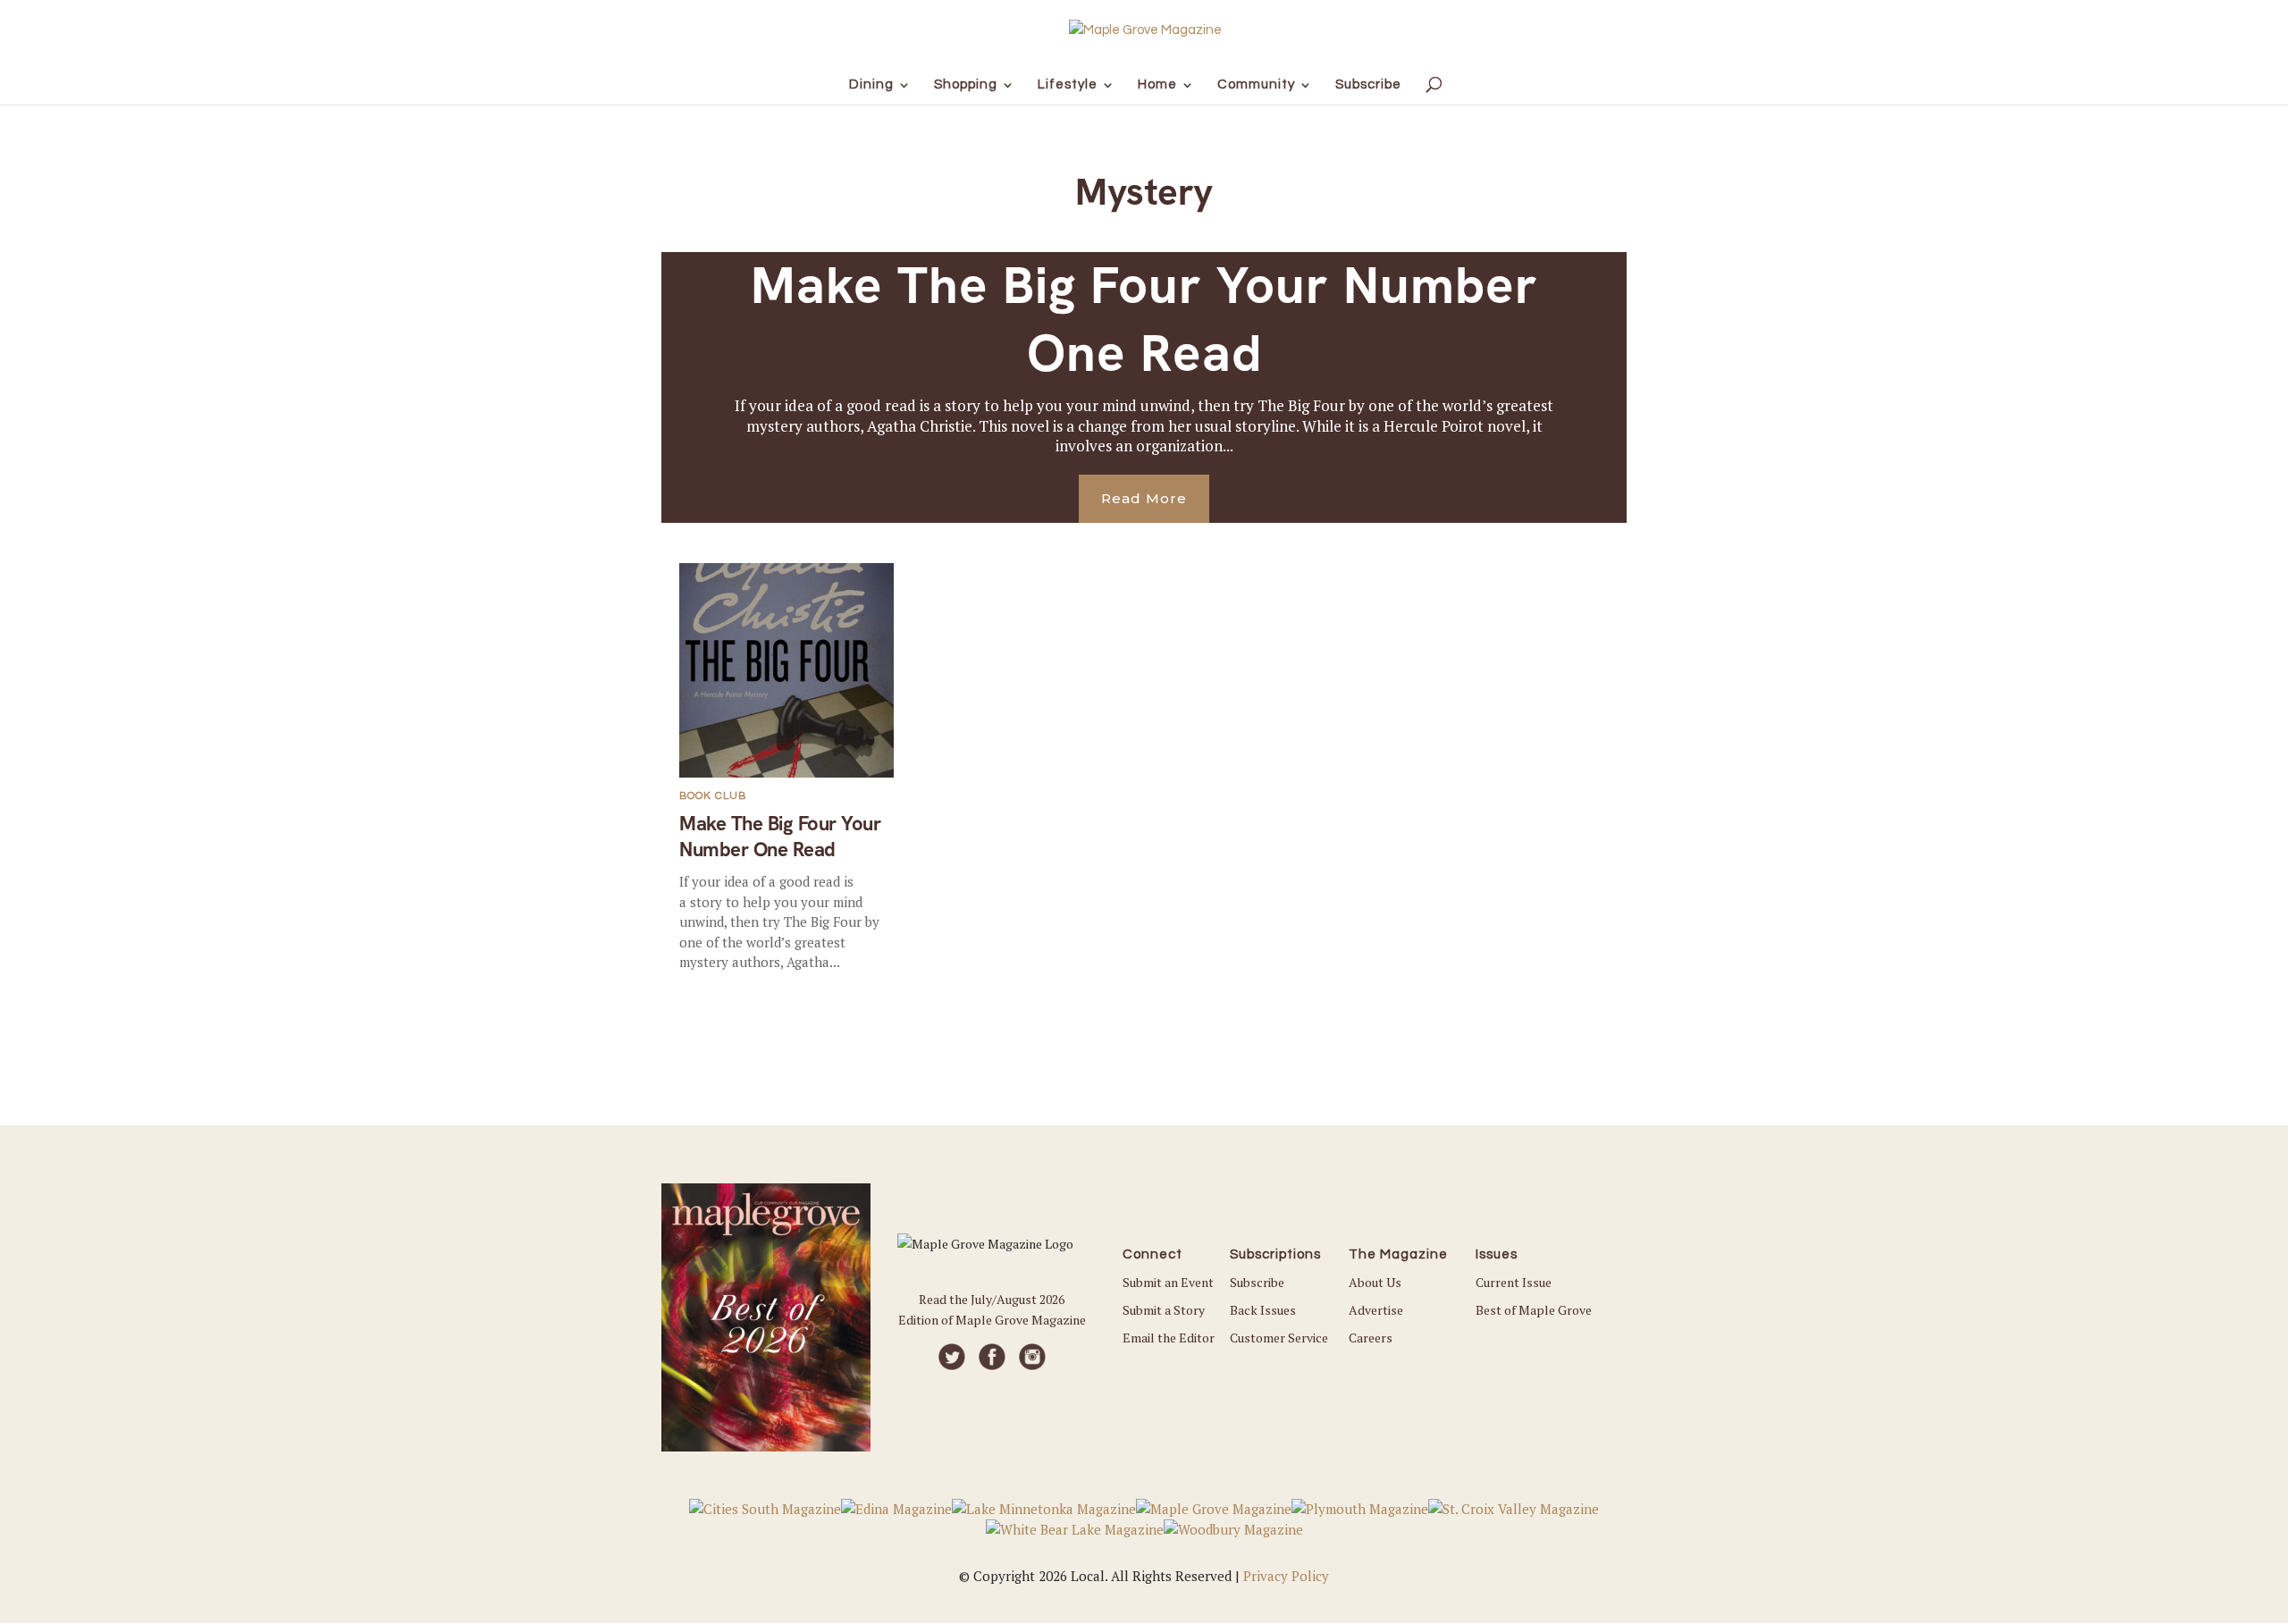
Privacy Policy (1286, 1576)
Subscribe (1257, 1282)
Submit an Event (1168, 1282)
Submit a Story (1164, 1310)
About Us (1375, 1282)
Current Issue (1514, 1282)
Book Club (713, 796)
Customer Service (1279, 1338)
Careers (1371, 1338)
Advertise (1376, 1310)
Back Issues (1263, 1310)
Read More (1144, 498)
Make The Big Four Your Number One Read (1144, 319)
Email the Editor (1169, 1338)
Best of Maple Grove (1534, 1310)
